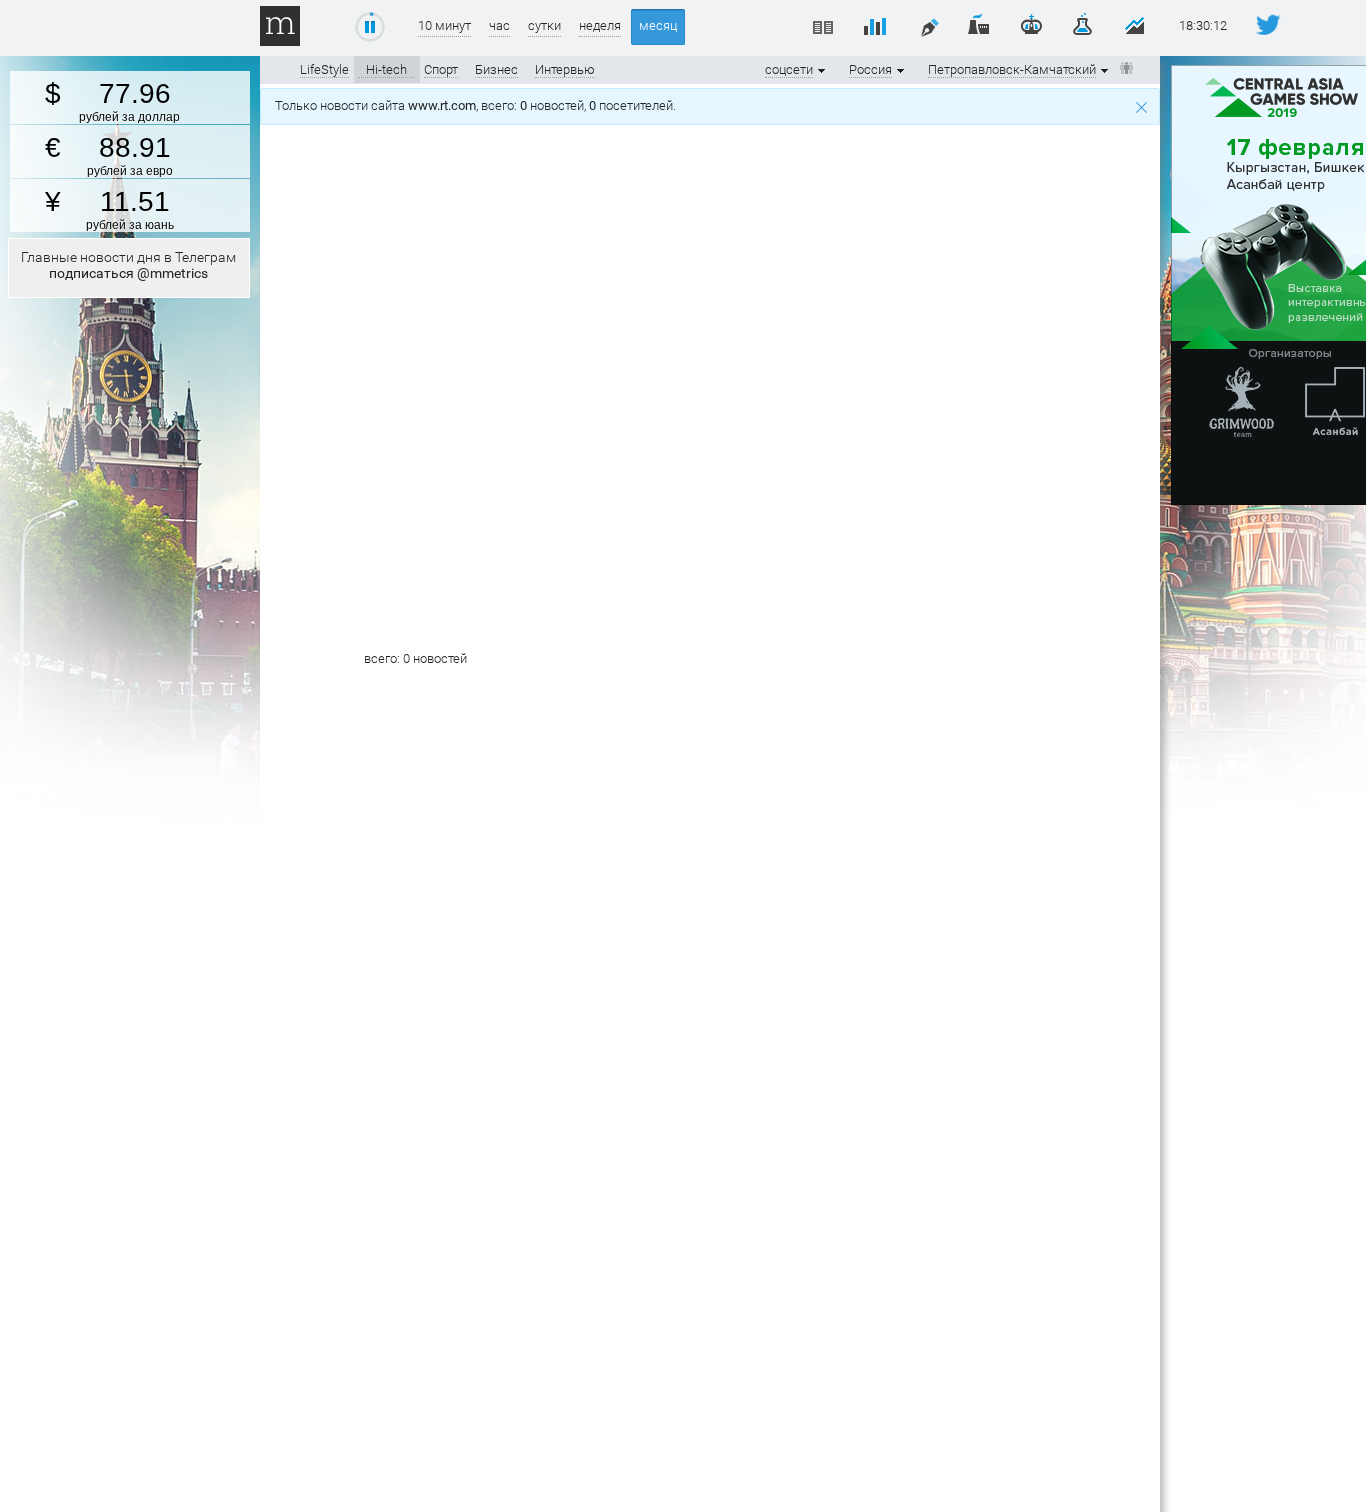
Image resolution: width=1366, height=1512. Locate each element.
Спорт (441, 69)
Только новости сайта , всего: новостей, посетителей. (478, 105)
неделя (600, 25)
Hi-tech (386, 69)
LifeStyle (324, 69)
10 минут (444, 25)
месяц (658, 25)
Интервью (565, 69)
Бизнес (496, 69)
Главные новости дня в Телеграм (128, 265)
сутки (544, 25)
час (499, 25)
